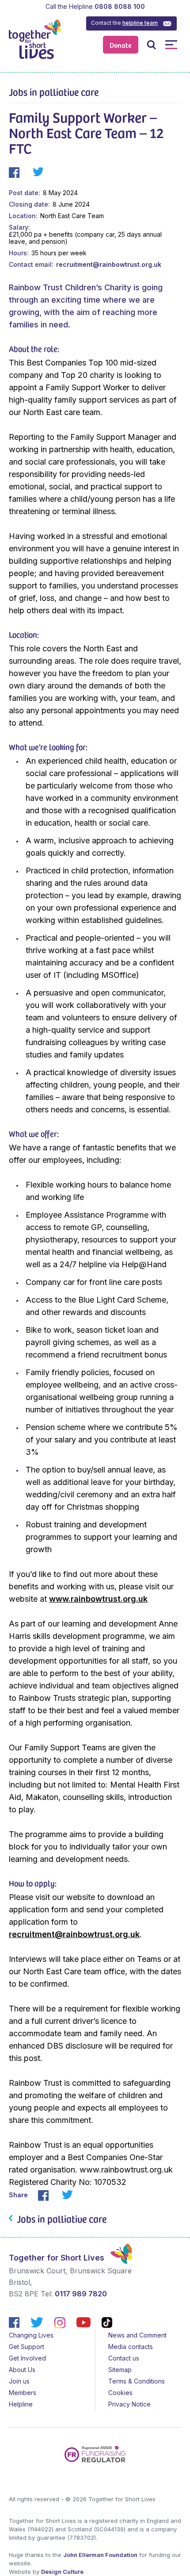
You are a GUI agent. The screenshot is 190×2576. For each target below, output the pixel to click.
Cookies (120, 2393)
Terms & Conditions (137, 2381)
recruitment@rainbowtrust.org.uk (109, 264)
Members (23, 2393)
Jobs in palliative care (54, 92)
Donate (121, 45)
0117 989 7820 (81, 2294)
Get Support (27, 2347)
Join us (19, 2381)
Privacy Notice (129, 2404)
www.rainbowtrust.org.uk (98, 1599)
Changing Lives (31, 2335)
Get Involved (27, 2358)
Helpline (21, 2404)
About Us (22, 2370)
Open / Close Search (151, 44)
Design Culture (62, 2572)
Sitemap (120, 2370)
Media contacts (131, 2347)
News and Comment (137, 2335)
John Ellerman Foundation (100, 2555)
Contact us (124, 2358)
